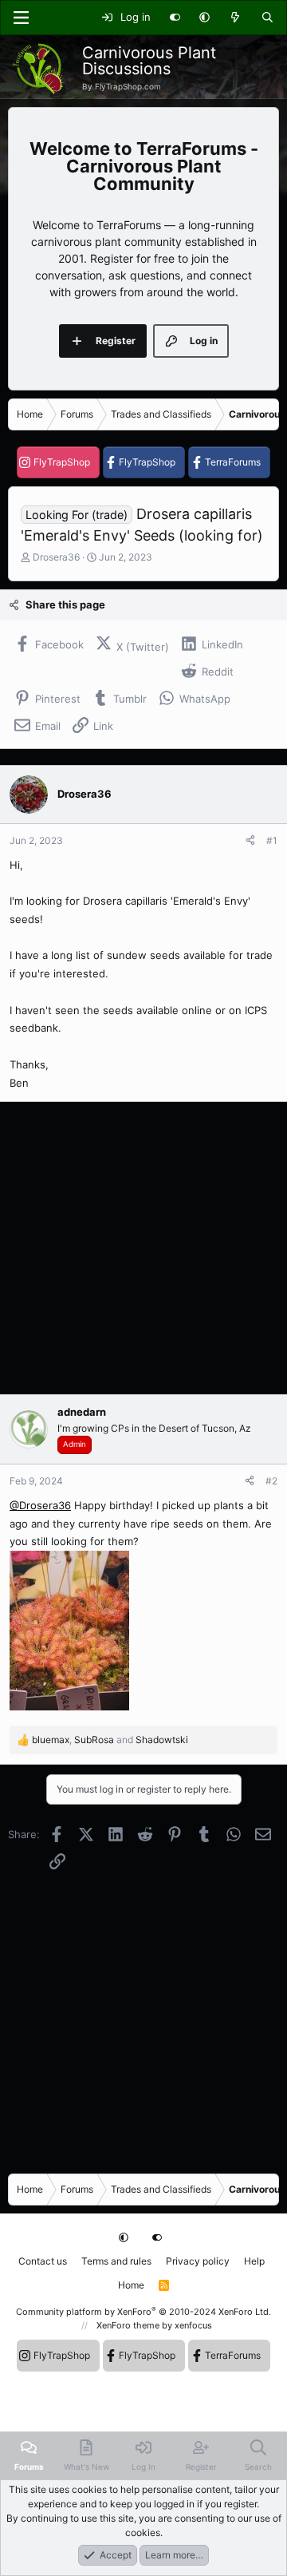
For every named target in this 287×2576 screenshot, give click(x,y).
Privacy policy (198, 2261)
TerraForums (233, 462)
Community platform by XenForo (143, 2312)
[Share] (250, 841)
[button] (204, 18)
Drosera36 (56, 557)
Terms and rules (116, 2261)
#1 (272, 840)
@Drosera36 (40, 1505)
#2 (271, 1481)
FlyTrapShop (62, 462)
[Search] (267, 18)
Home (131, 2285)
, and (110, 1740)
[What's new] (236, 18)
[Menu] (21, 18)
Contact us (43, 2261)
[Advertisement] (143, 1248)
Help (254, 2261)
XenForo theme (128, 2325)
